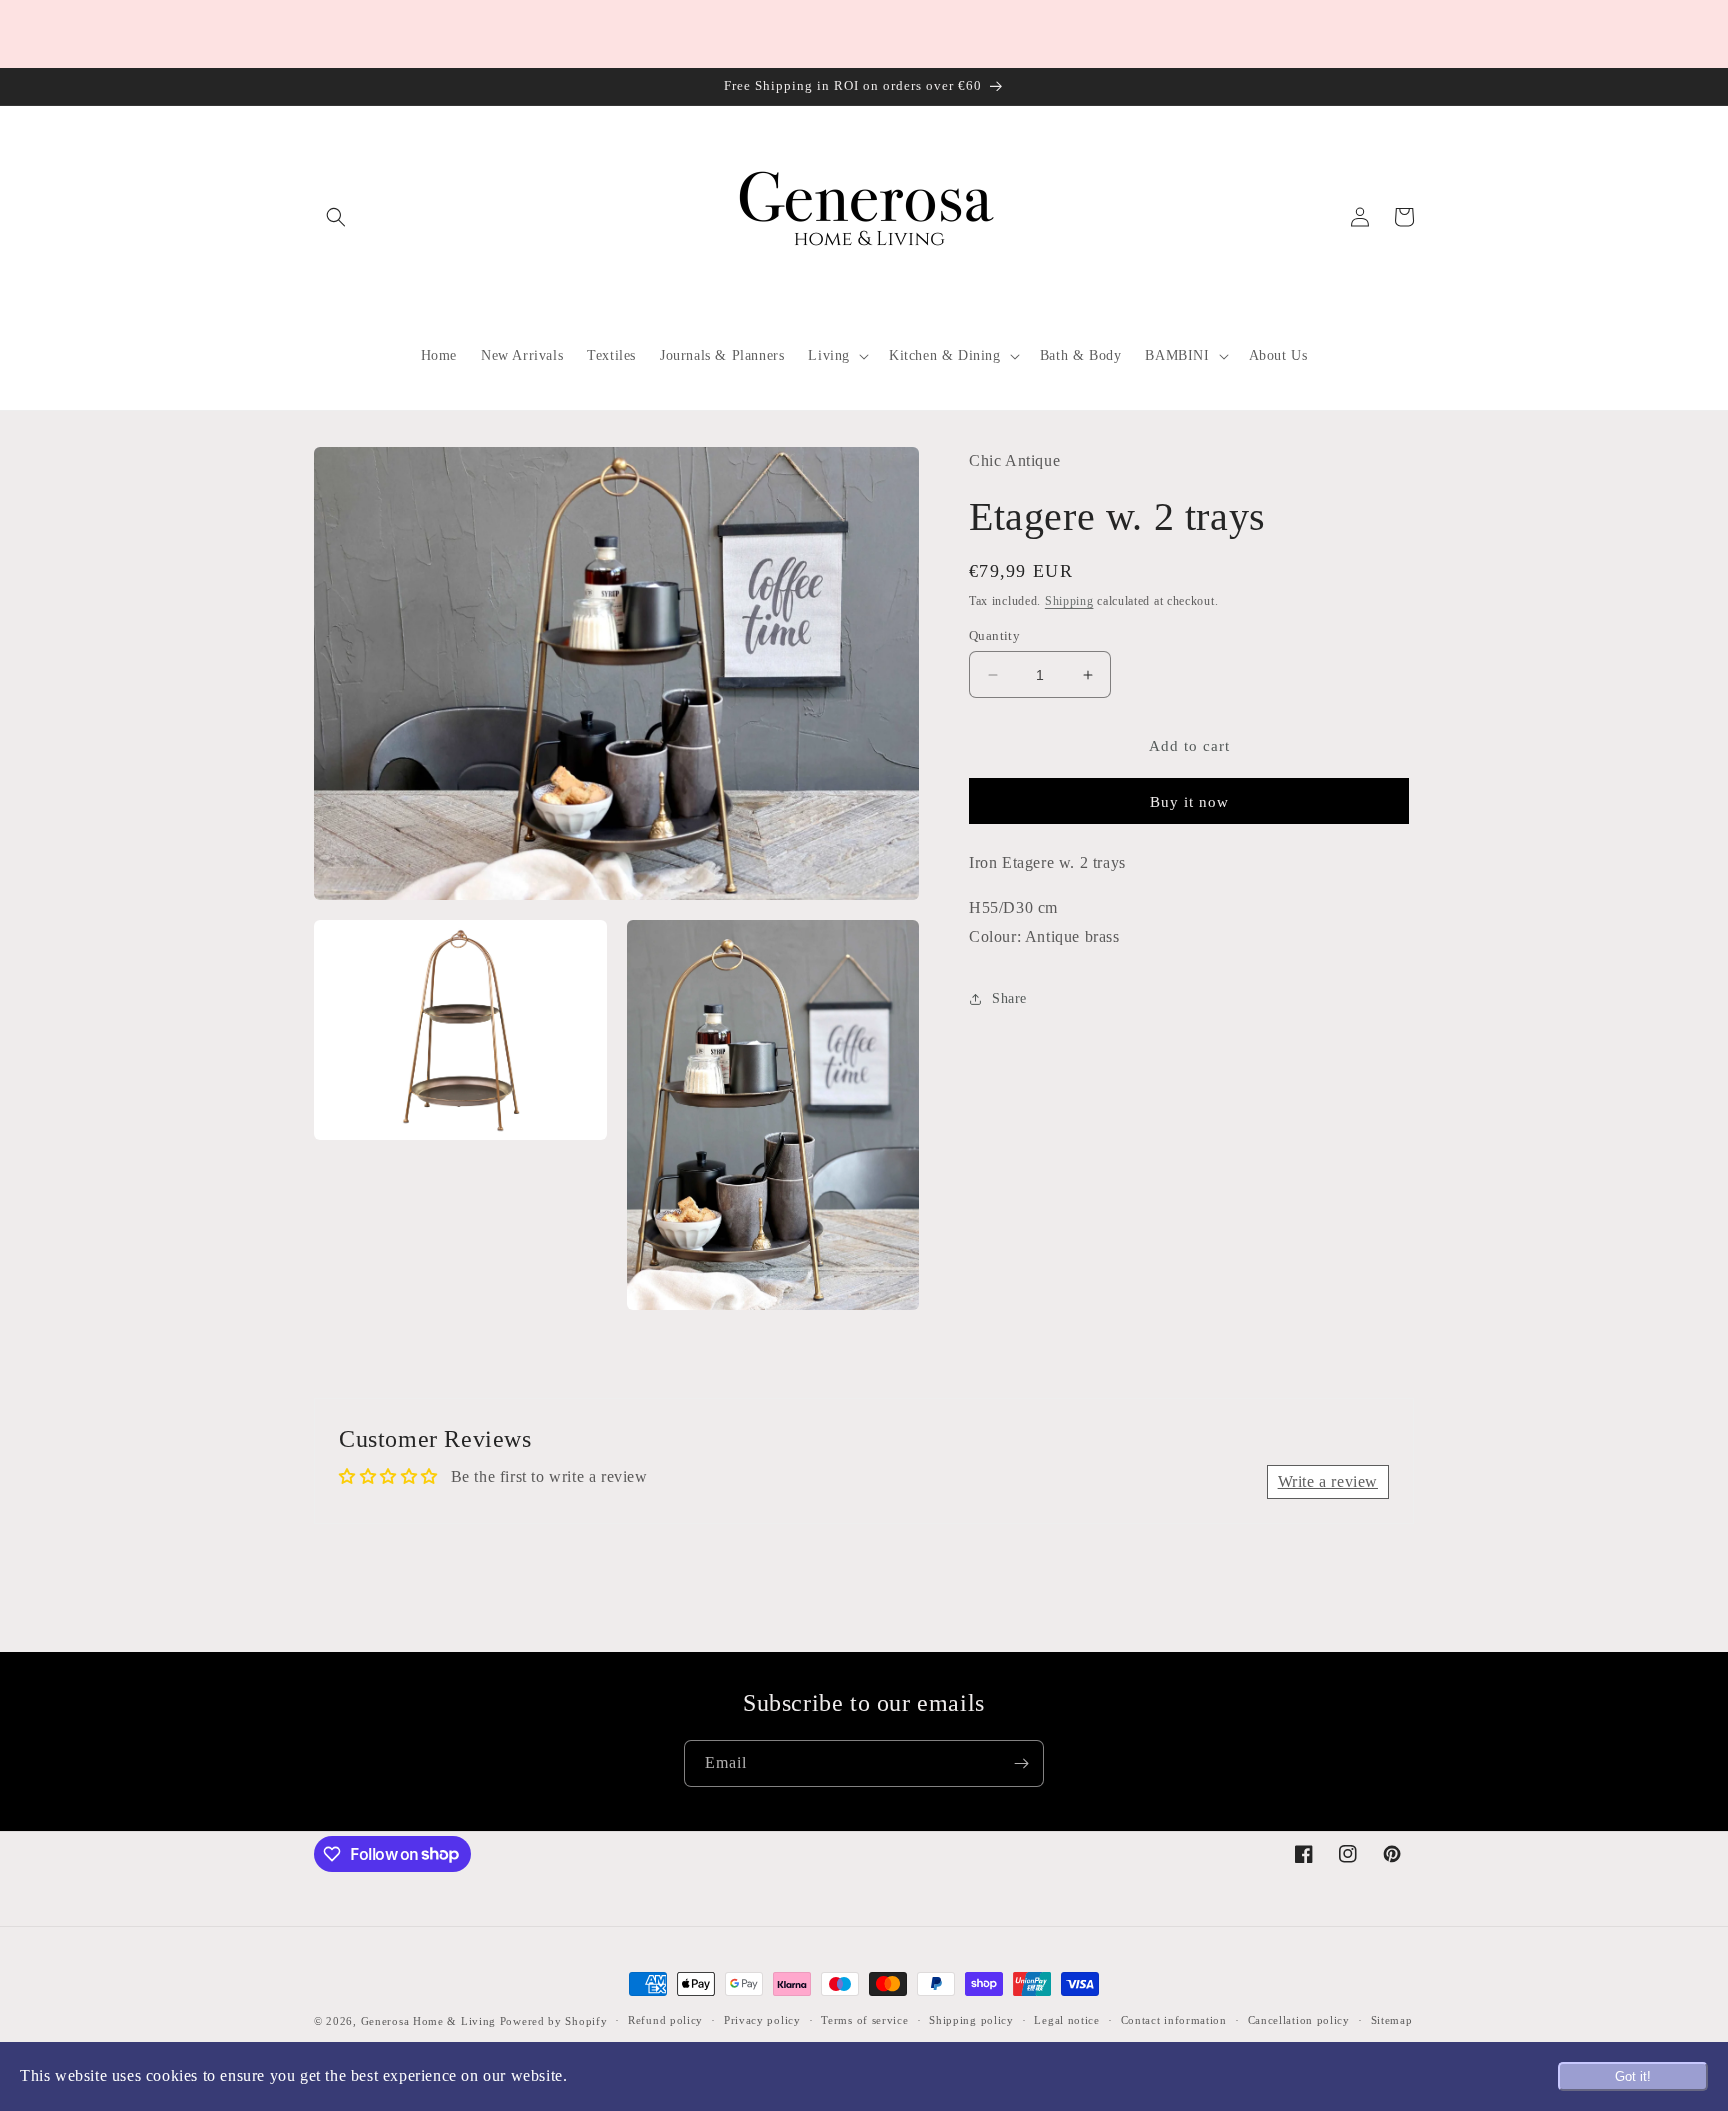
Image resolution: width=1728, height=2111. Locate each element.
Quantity (994, 635)
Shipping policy (971, 2020)
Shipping (1069, 601)
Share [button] (1009, 998)
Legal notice (1066, 2020)
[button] (336, 217)
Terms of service (864, 2020)
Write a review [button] (1328, 1481)
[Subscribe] (1021, 1763)
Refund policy (665, 2020)
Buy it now (1189, 802)
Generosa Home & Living (428, 2021)
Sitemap (1392, 2020)
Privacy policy (762, 2020)
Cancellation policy (1299, 2020)
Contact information (1174, 2020)
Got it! (1633, 2076)
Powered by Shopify (554, 2021)
